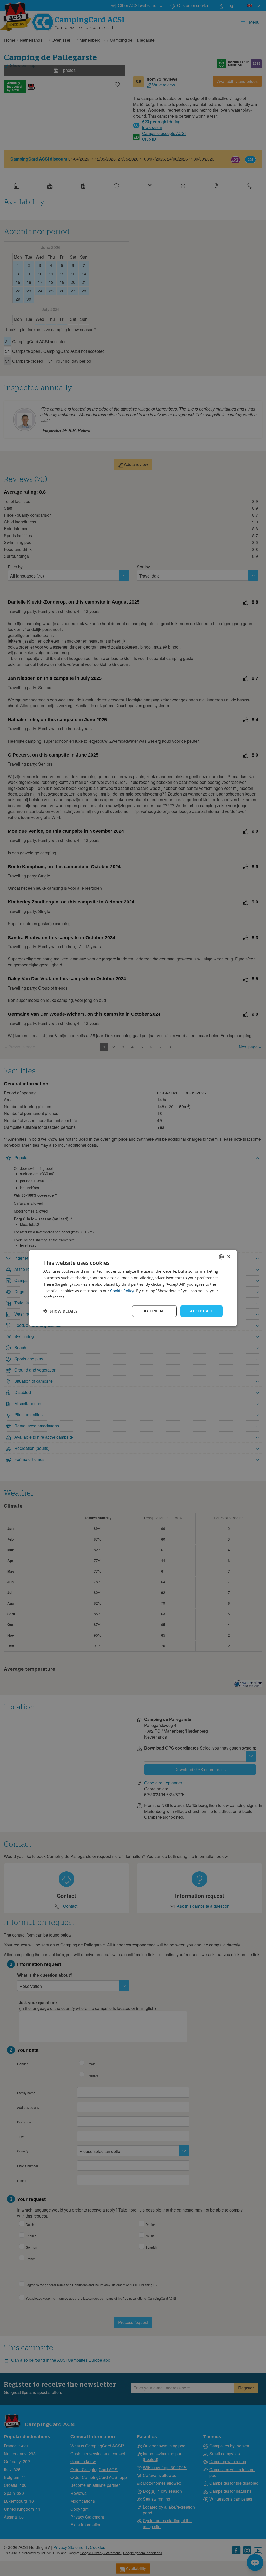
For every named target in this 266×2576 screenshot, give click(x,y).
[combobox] (221, 1257)
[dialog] (133, 1288)
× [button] (228, 1257)
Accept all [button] (201, 1311)
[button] (60, 1311)
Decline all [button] (154, 1311)
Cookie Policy (122, 1290)
